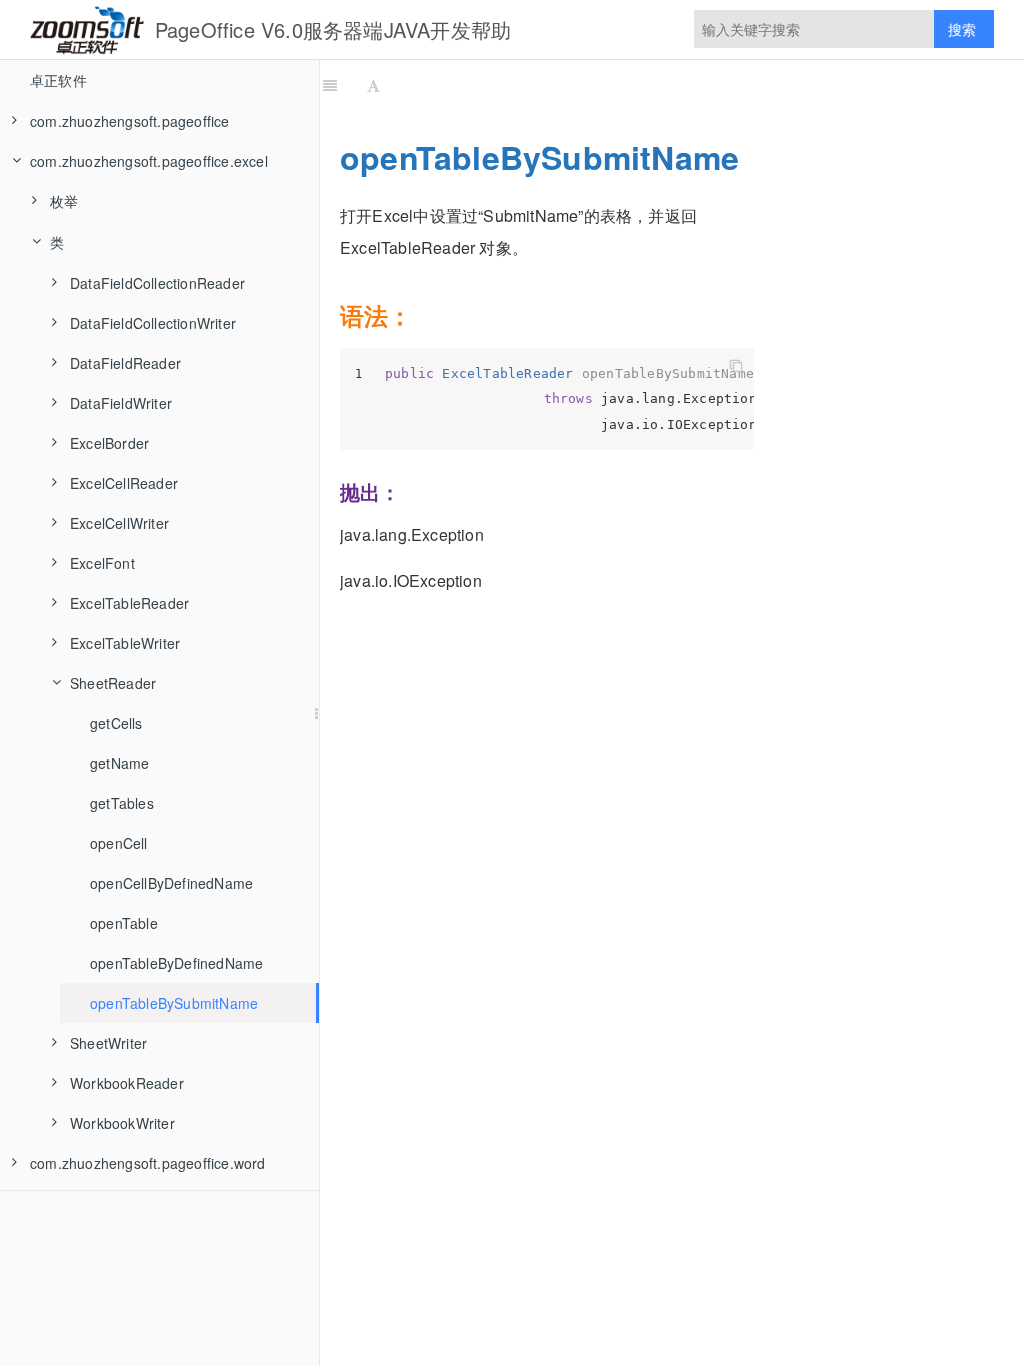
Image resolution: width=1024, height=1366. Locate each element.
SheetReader (113, 683)
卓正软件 (58, 80)
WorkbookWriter (122, 1123)
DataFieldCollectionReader (157, 283)
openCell (119, 843)
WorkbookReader (127, 1083)
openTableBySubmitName (174, 1003)
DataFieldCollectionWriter (153, 323)
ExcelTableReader (129, 603)
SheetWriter (108, 1043)
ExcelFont (102, 563)
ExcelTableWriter (125, 643)
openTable (124, 923)
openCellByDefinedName (171, 883)
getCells (116, 723)
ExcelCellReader (124, 483)
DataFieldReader (125, 363)
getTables (122, 803)
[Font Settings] (373, 85)
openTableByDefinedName (176, 963)
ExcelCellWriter (119, 523)
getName (119, 763)
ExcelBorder (109, 443)
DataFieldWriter (121, 403)
